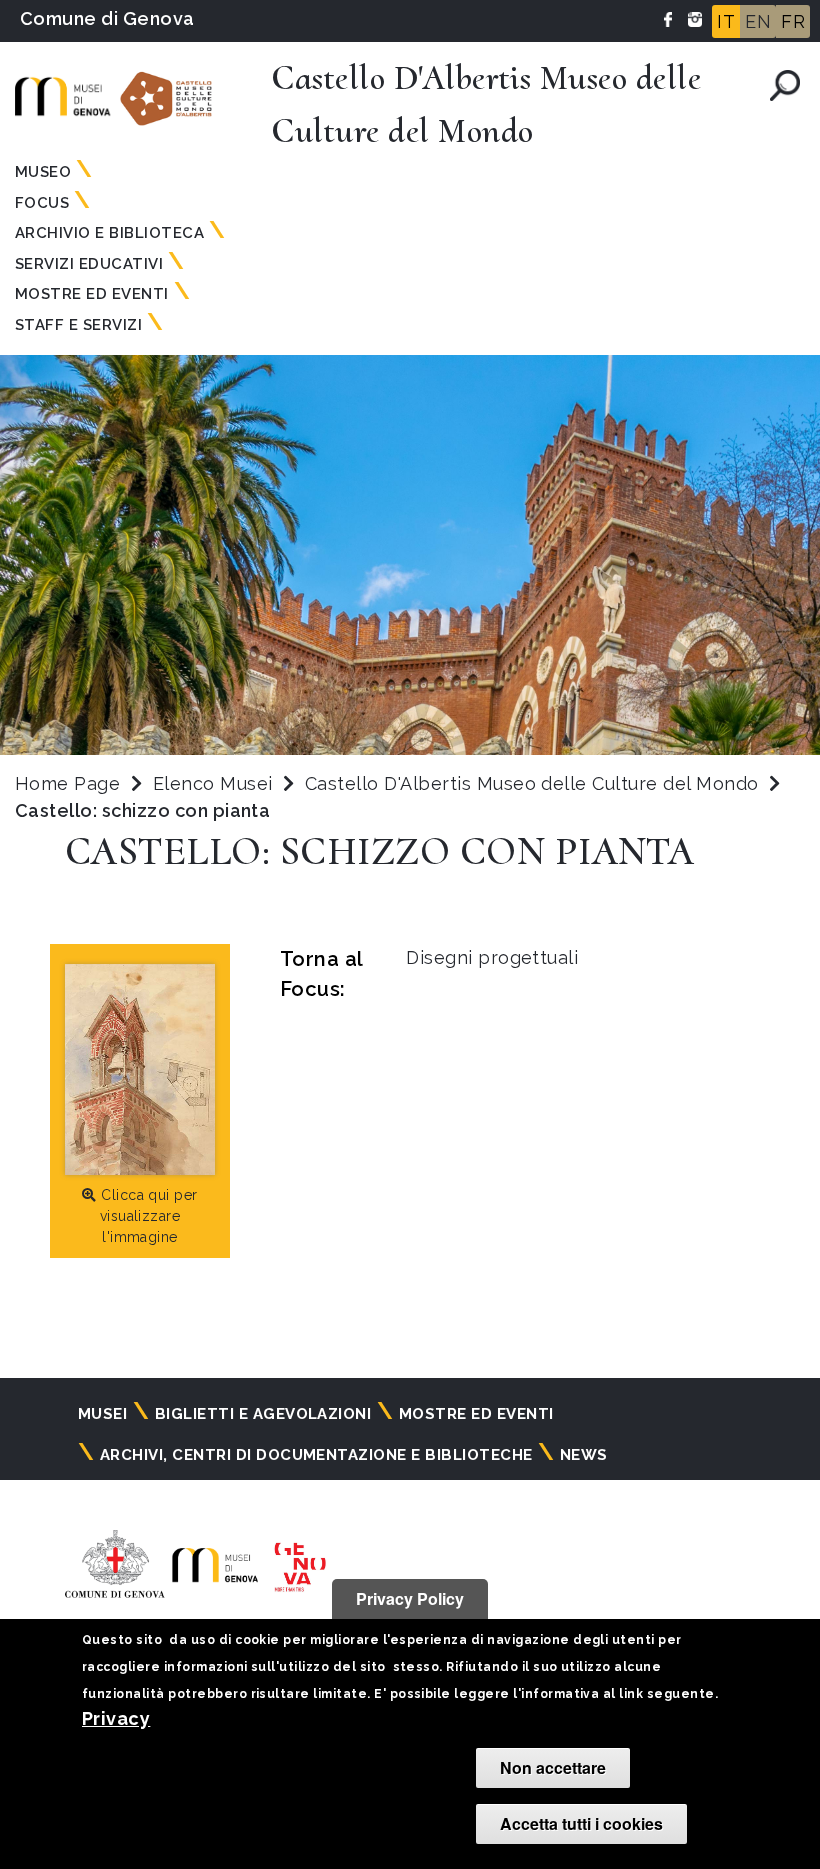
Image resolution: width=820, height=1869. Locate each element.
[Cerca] (785, 85)
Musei (102, 1414)
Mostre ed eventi (476, 1414)
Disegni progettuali (492, 957)
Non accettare (553, 1767)
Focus (42, 203)
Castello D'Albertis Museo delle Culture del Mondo (534, 783)
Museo (43, 172)
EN (758, 21)
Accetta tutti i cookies (581, 1823)
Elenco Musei (213, 783)
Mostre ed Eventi (92, 294)
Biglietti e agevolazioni (263, 1414)
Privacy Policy (410, 1598)
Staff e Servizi (78, 325)
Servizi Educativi (89, 264)
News (584, 1455)
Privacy (116, 1718)
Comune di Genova (107, 18)
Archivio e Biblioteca (109, 233)
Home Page (67, 783)
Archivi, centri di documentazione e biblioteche (316, 1455)
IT (726, 21)
